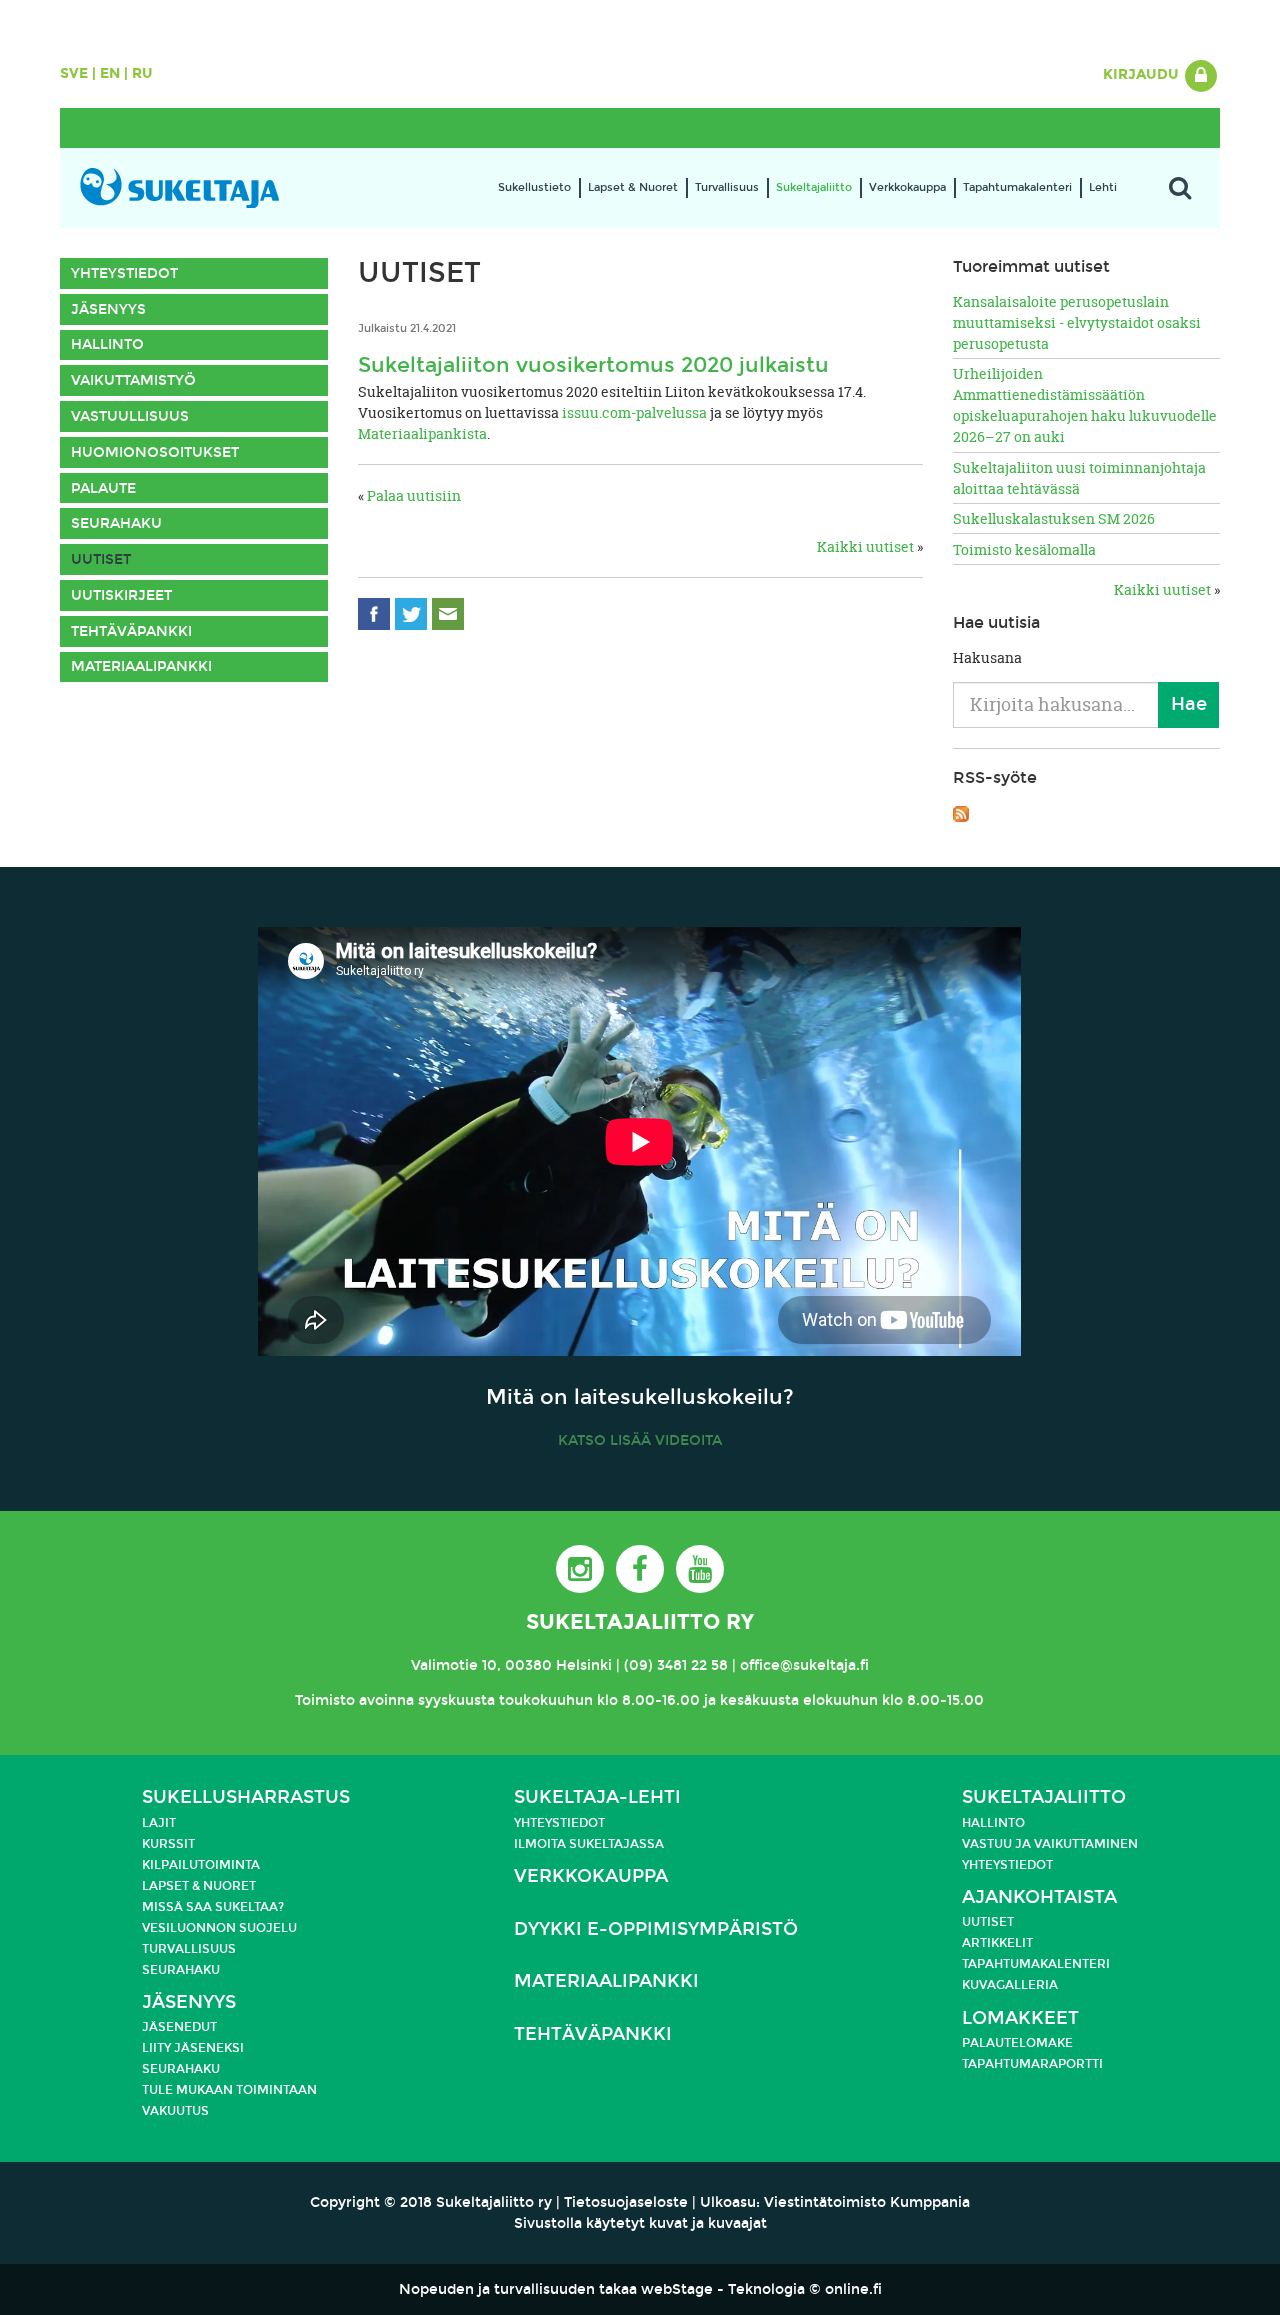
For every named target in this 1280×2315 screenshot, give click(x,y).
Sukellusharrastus (246, 1797)
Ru (142, 73)
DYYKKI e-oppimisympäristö (656, 1929)
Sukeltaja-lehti (597, 1797)
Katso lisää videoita (640, 1440)
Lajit (159, 1823)
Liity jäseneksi (193, 2048)
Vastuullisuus (130, 416)
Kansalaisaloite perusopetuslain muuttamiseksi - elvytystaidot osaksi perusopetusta (1077, 322)
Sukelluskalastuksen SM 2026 (1054, 518)
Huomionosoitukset (155, 452)
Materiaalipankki (141, 666)
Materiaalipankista (422, 433)
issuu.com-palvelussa (634, 412)
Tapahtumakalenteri (1017, 187)
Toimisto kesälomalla (1024, 549)
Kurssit (168, 1844)
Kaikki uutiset (865, 546)
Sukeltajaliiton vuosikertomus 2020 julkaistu (593, 365)
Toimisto (325, 1700)
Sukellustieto (534, 187)
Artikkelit (997, 1943)
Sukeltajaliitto (814, 187)
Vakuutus (175, 2111)
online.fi (853, 2289)
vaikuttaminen (1086, 1844)
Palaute (103, 488)
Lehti (1103, 187)
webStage (677, 2289)
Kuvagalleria (1010, 1985)
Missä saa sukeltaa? (213, 1907)
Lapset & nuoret (199, 1886)
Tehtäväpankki (131, 631)
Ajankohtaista (1039, 1897)
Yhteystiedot (124, 273)
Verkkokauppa (907, 187)
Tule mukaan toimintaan (229, 2090)
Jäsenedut (179, 2027)
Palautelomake (1017, 2043)
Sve (74, 73)
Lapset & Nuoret (633, 187)
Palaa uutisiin (414, 495)
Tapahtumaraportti (1032, 2064)
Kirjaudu (1143, 74)
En (110, 73)
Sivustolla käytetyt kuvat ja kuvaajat (640, 2223)
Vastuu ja (998, 1844)
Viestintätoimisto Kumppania (867, 2202)
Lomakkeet (1020, 2018)
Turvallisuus (727, 187)
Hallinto (107, 344)
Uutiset (101, 559)
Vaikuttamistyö (133, 380)
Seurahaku (116, 523)
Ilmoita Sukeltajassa (589, 1844)
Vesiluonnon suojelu (219, 1928)
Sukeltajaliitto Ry (640, 1622)
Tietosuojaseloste (626, 2202)
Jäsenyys (108, 309)
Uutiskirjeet (121, 595)
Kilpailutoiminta (201, 1865)
